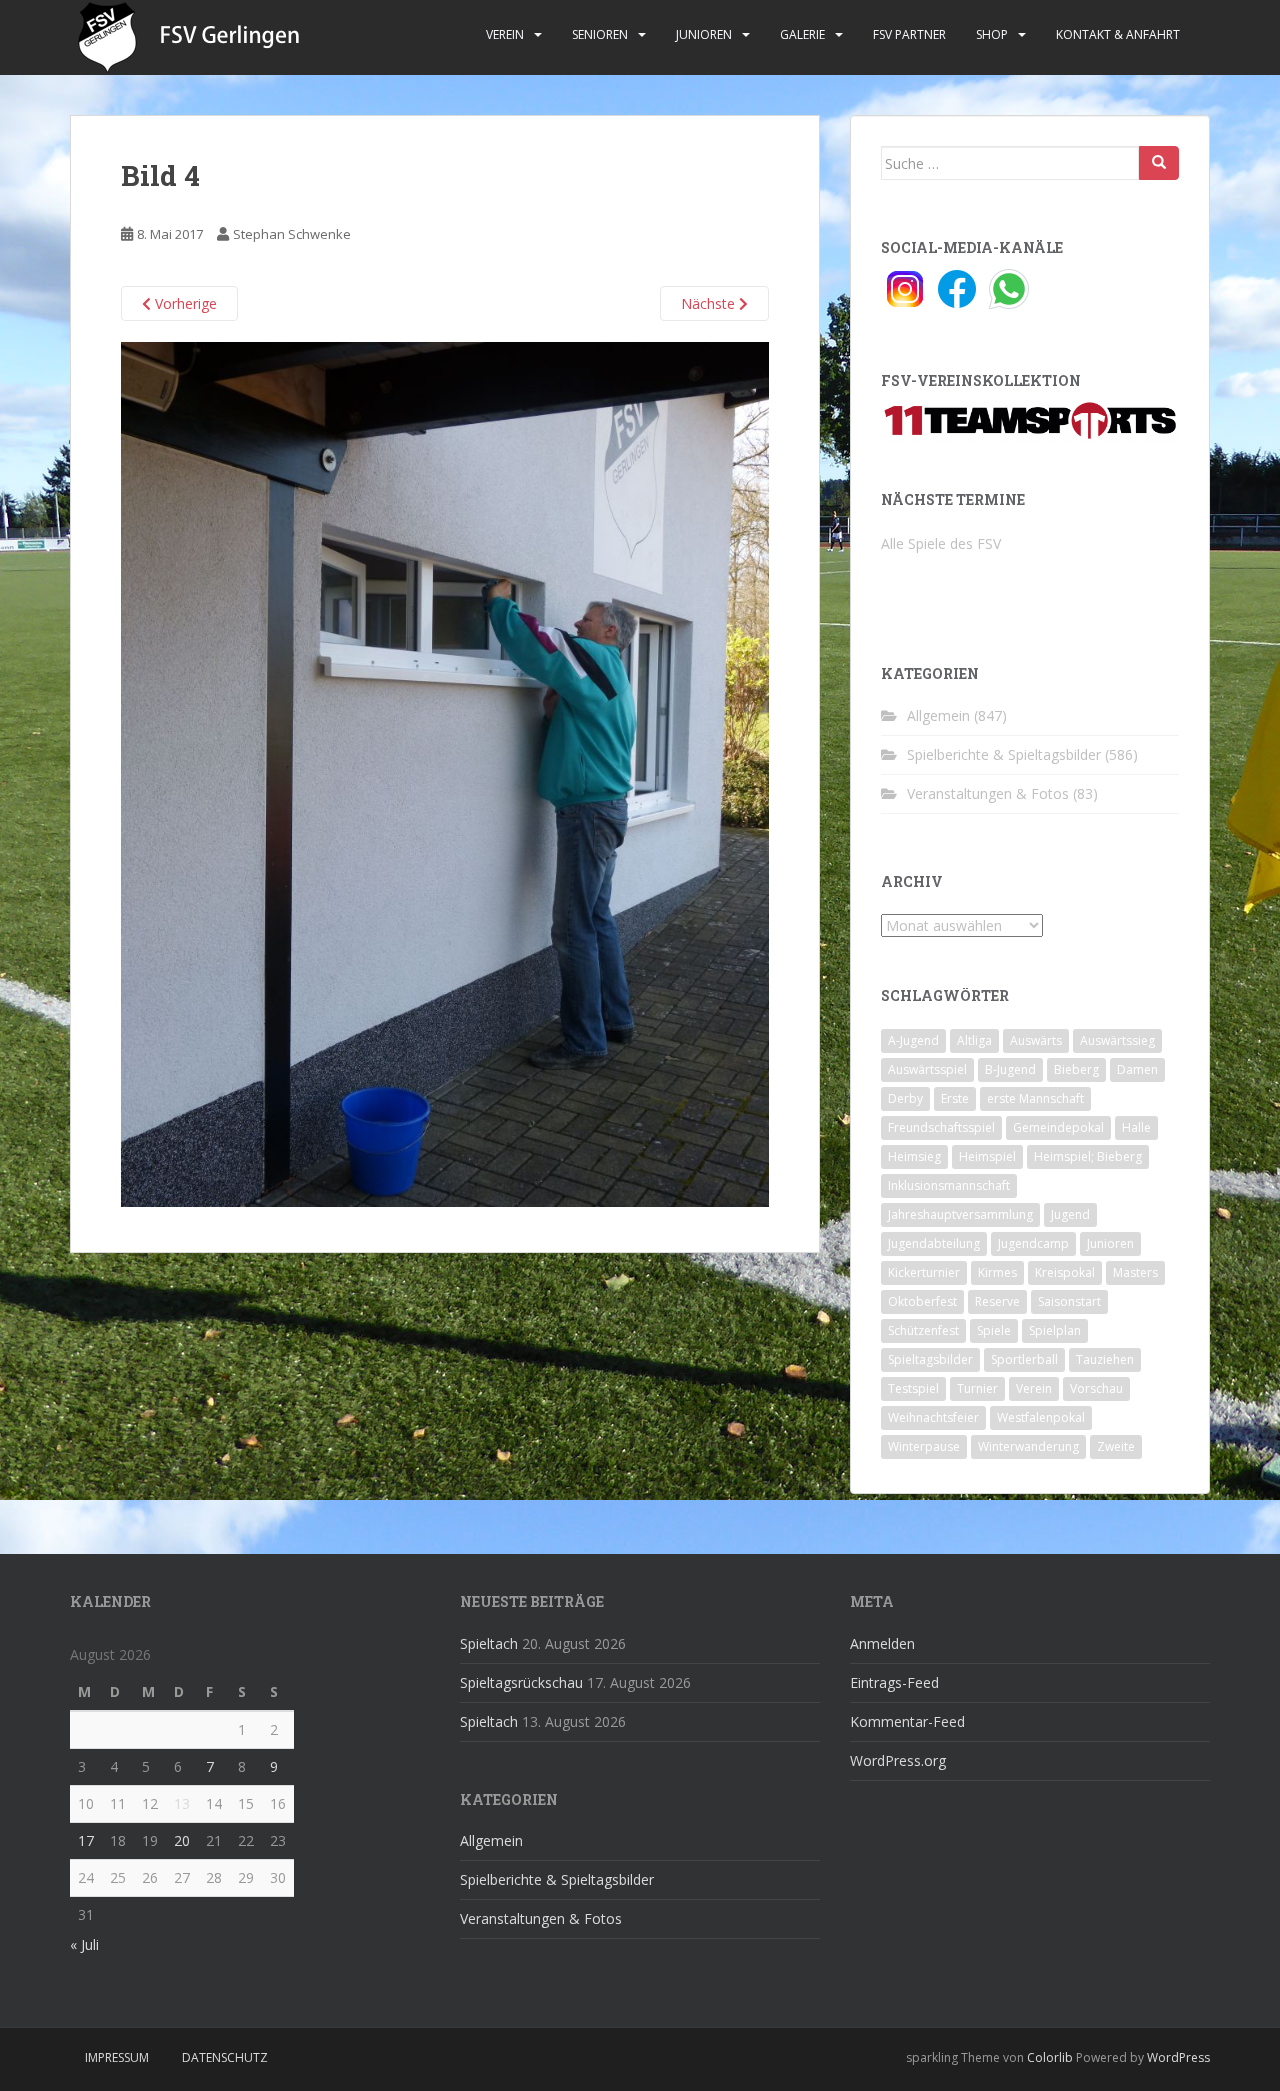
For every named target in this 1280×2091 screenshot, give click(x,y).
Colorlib (1050, 2057)
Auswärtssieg (1117, 1040)
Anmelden (882, 1643)
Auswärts (1036, 1040)
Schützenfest (923, 1330)
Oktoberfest (922, 1301)
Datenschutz (225, 2057)
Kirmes (997, 1272)
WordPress (1178, 2057)
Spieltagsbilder (930, 1359)
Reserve (997, 1301)
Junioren (704, 34)
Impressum (117, 2057)
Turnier (977, 1388)
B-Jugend (1010, 1069)
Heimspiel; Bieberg (1088, 1156)
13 (182, 1803)
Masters (1135, 1272)
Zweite (1116, 1446)
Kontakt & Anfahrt (1118, 34)
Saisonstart (1069, 1301)
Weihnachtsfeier (933, 1417)
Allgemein (938, 715)
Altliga (974, 1040)
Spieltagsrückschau (521, 1682)
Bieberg (1076, 1069)
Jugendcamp (1033, 1243)
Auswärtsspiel (927, 1069)
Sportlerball (1024, 1359)
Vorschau (1096, 1388)
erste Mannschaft (1035, 1098)
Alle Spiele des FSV (941, 543)
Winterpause (924, 1446)
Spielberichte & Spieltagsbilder (1004, 754)
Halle (1136, 1127)
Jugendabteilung (934, 1243)
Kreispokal (1065, 1272)
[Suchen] (1159, 163)
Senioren (600, 34)
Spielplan (1055, 1330)
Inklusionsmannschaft (949, 1185)
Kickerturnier (924, 1272)
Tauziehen (1105, 1359)
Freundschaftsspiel (941, 1127)
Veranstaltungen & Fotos (988, 793)
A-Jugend (913, 1040)
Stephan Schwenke (292, 234)
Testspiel (913, 1388)
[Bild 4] (445, 772)
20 (182, 1840)
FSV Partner (909, 34)
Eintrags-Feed (894, 1682)
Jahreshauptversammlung (960, 1214)
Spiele (994, 1330)
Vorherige (184, 303)
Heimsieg (914, 1156)
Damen (1137, 1069)
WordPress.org (898, 1760)
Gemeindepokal (1058, 1127)
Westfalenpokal (1041, 1417)
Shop (992, 34)
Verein (505, 34)
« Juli (84, 1944)
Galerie (802, 34)
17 (86, 1840)
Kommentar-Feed (907, 1721)
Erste (955, 1098)
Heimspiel (987, 1156)
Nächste (710, 303)
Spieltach (489, 1643)
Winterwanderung (1028, 1446)
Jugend (1070, 1214)
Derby (905, 1098)
